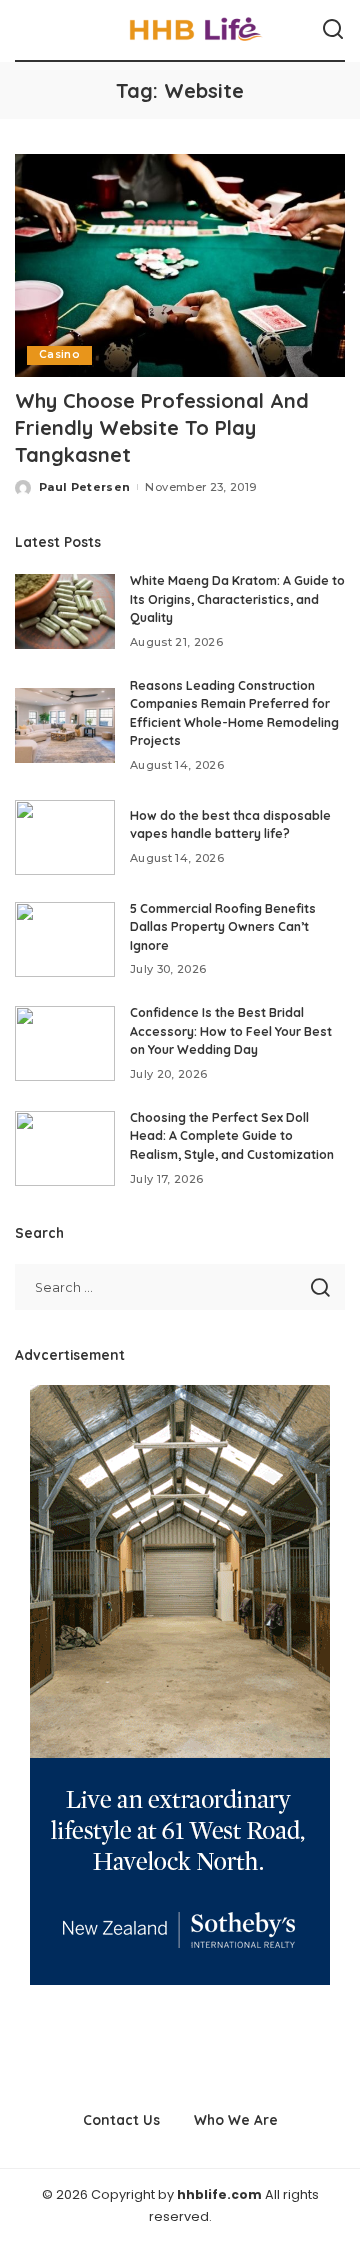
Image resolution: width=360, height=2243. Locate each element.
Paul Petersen (84, 487)
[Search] (333, 30)
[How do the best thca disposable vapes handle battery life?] (65, 837)
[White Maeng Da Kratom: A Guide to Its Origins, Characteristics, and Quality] (65, 611)
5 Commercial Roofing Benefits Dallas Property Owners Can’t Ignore (223, 927)
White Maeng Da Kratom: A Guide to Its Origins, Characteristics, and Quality (237, 599)
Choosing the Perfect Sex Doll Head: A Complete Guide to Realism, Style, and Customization (232, 1136)
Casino (59, 354)
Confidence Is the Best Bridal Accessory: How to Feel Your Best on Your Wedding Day (231, 1031)
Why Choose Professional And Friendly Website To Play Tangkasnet (162, 427)
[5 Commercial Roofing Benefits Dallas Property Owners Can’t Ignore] (65, 939)
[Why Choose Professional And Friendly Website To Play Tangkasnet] (180, 265)
